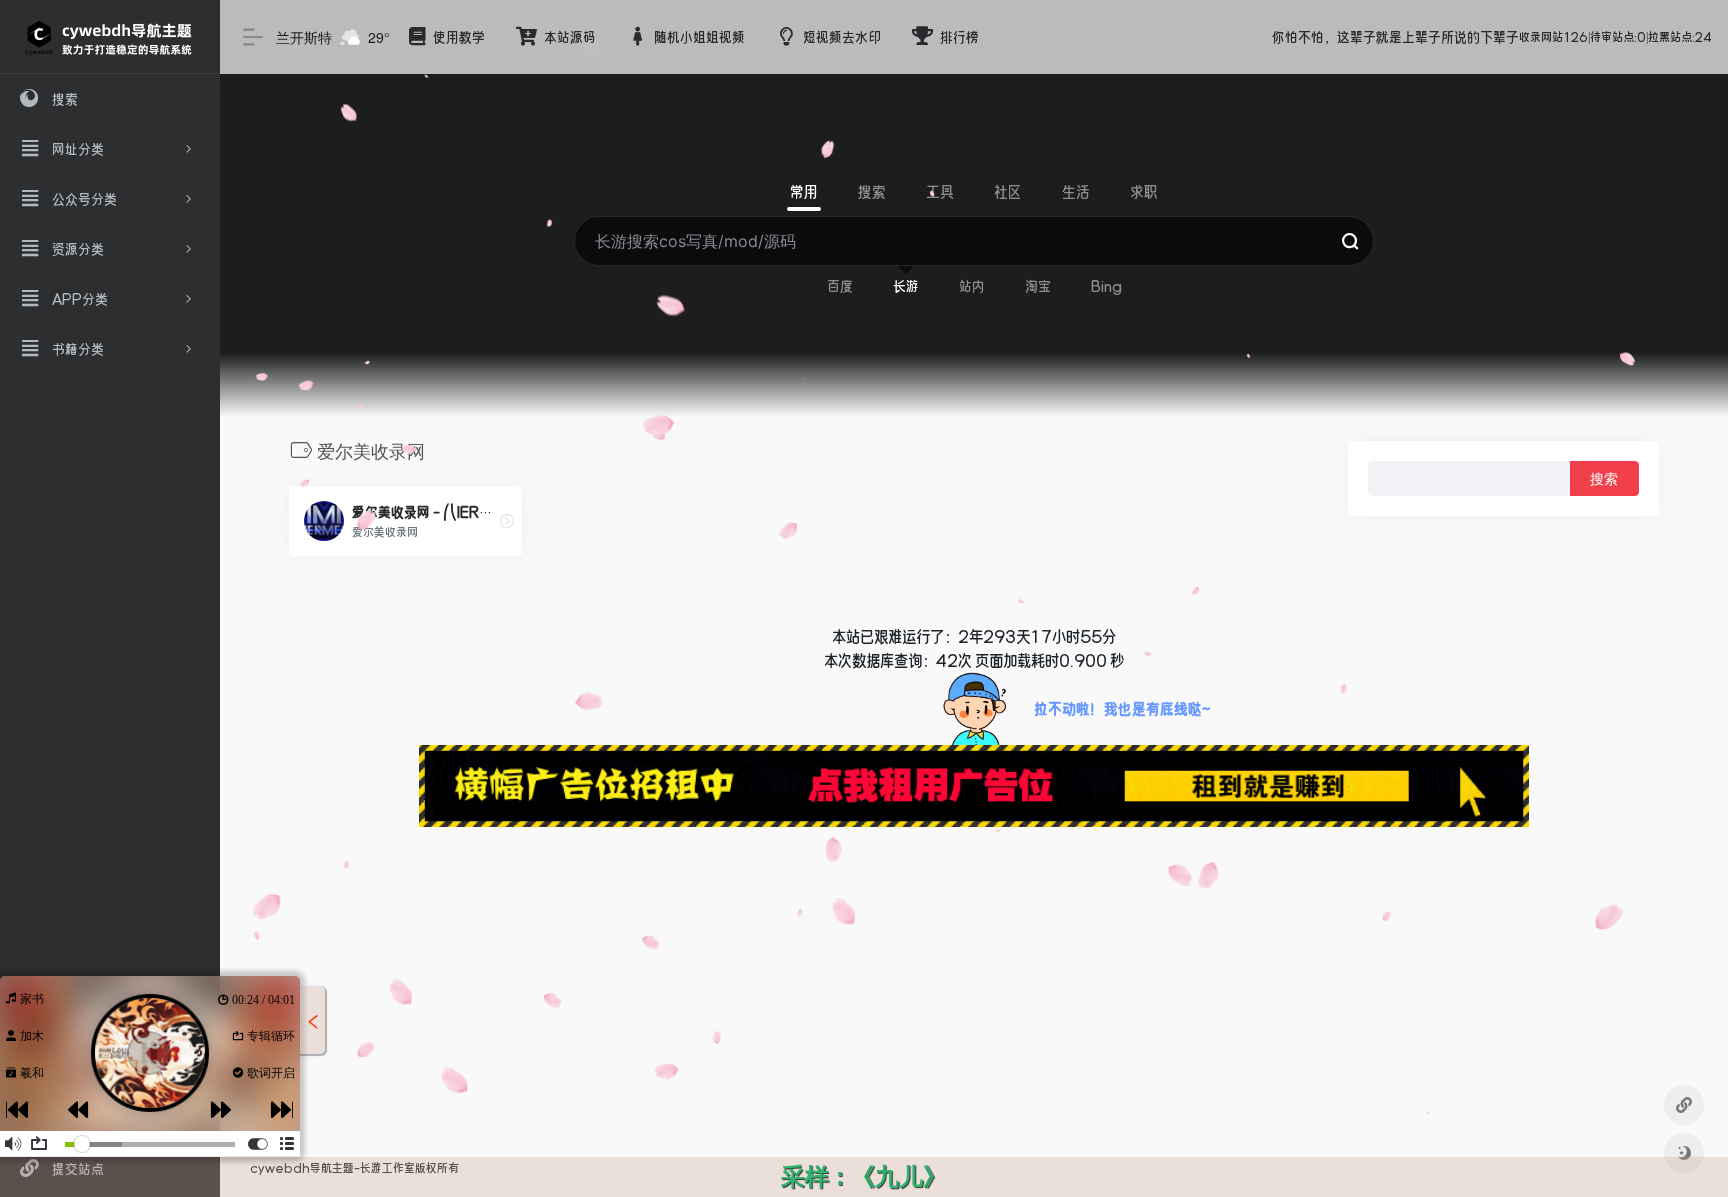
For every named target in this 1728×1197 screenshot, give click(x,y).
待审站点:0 (1618, 37)
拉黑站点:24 (1680, 37)
